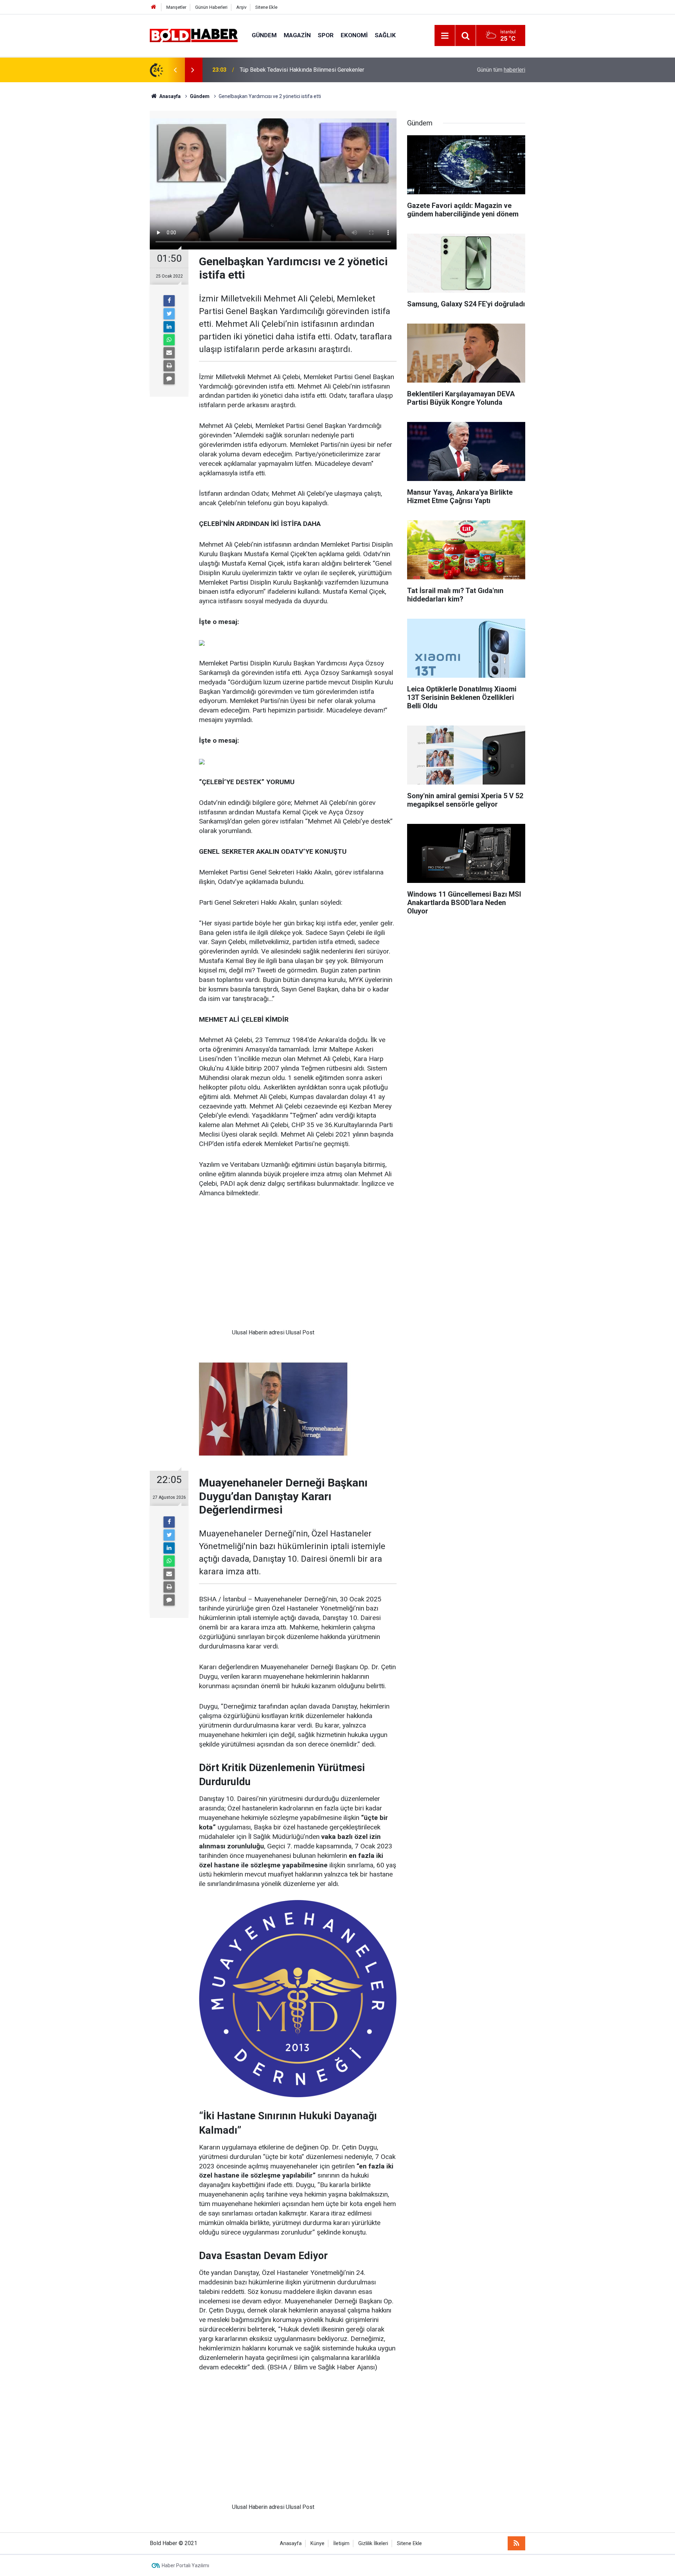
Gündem (264, 35)
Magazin (297, 35)
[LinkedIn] (169, 327)
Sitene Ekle (266, 7)
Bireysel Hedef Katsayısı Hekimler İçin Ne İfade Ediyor (307, 70)
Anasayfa (291, 2544)
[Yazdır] (169, 366)
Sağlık (385, 35)
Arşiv (241, 7)
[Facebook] (169, 301)
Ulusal (240, 1332)
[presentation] (175, 70)
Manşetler (176, 7)
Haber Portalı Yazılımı (185, 2565)
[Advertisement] (273, 1269)
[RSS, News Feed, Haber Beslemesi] (516, 2543)
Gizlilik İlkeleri (373, 2544)
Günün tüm (501, 70)
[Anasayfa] (154, 7)
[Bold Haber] (194, 35)
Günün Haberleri (211, 7)
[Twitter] (169, 314)
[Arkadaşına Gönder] (169, 353)
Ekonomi (354, 35)
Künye (317, 2544)
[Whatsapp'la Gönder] (169, 340)
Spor (326, 35)
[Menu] (445, 36)
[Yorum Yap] (169, 379)
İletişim (341, 2544)
